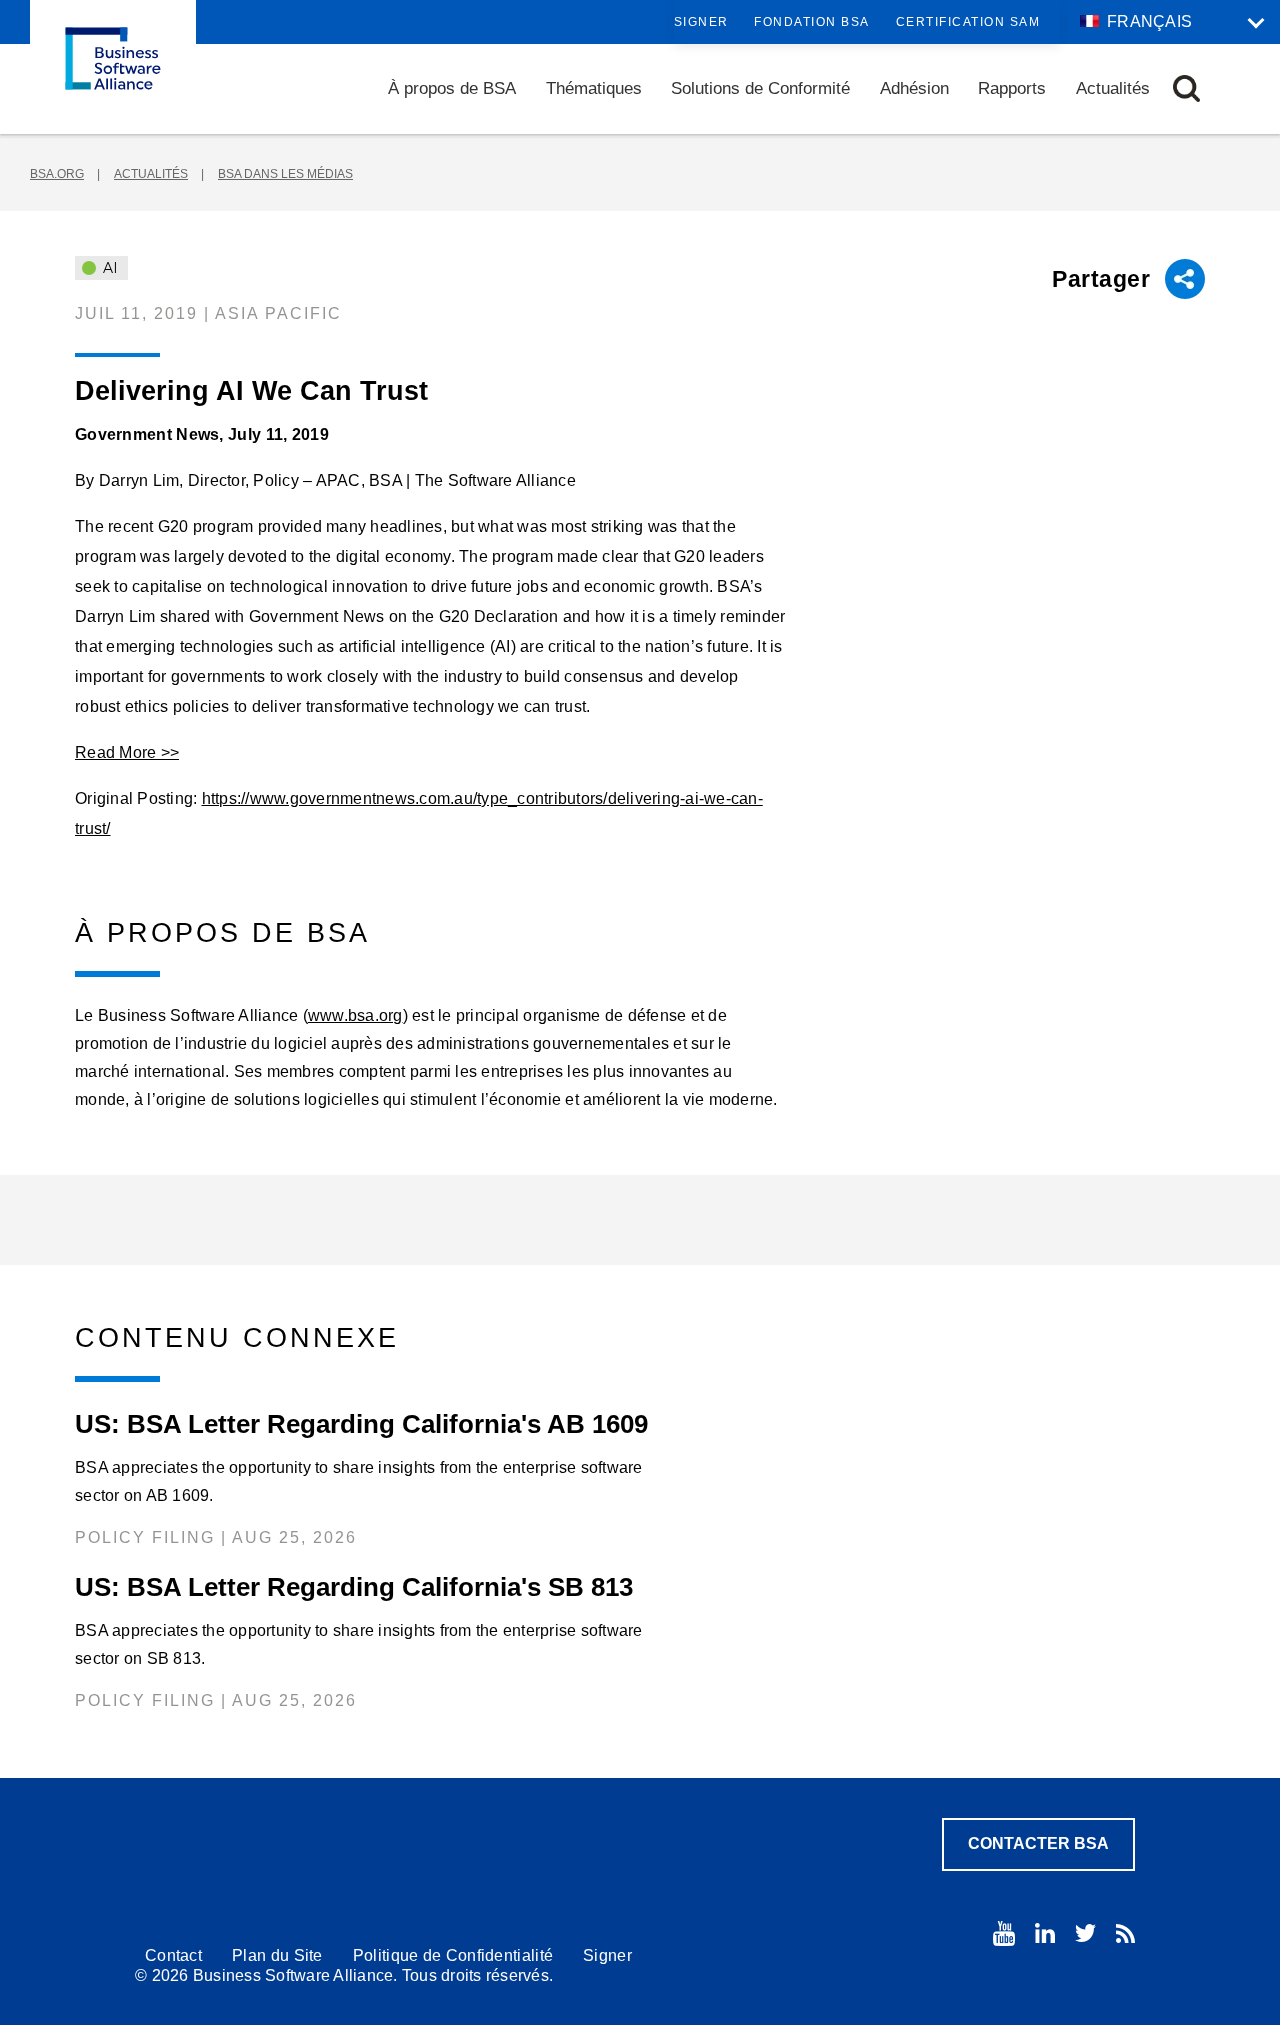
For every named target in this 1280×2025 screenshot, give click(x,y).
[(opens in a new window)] (1004, 1933)
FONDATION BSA (812, 22)
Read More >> (127, 752)
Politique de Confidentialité (453, 1955)
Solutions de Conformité (760, 88)
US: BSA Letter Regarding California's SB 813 (354, 1587)
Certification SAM (968, 22)
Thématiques (594, 88)
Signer (701, 22)
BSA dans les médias (285, 174)
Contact (173, 1955)
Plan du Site (277, 1955)
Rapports (1012, 88)
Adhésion (914, 88)
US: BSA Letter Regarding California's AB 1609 (361, 1424)
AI (108, 268)
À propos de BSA (452, 88)
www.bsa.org (355, 1015)
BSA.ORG (57, 174)
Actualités (1113, 88)
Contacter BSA (1038, 1843)
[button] (1186, 88)
